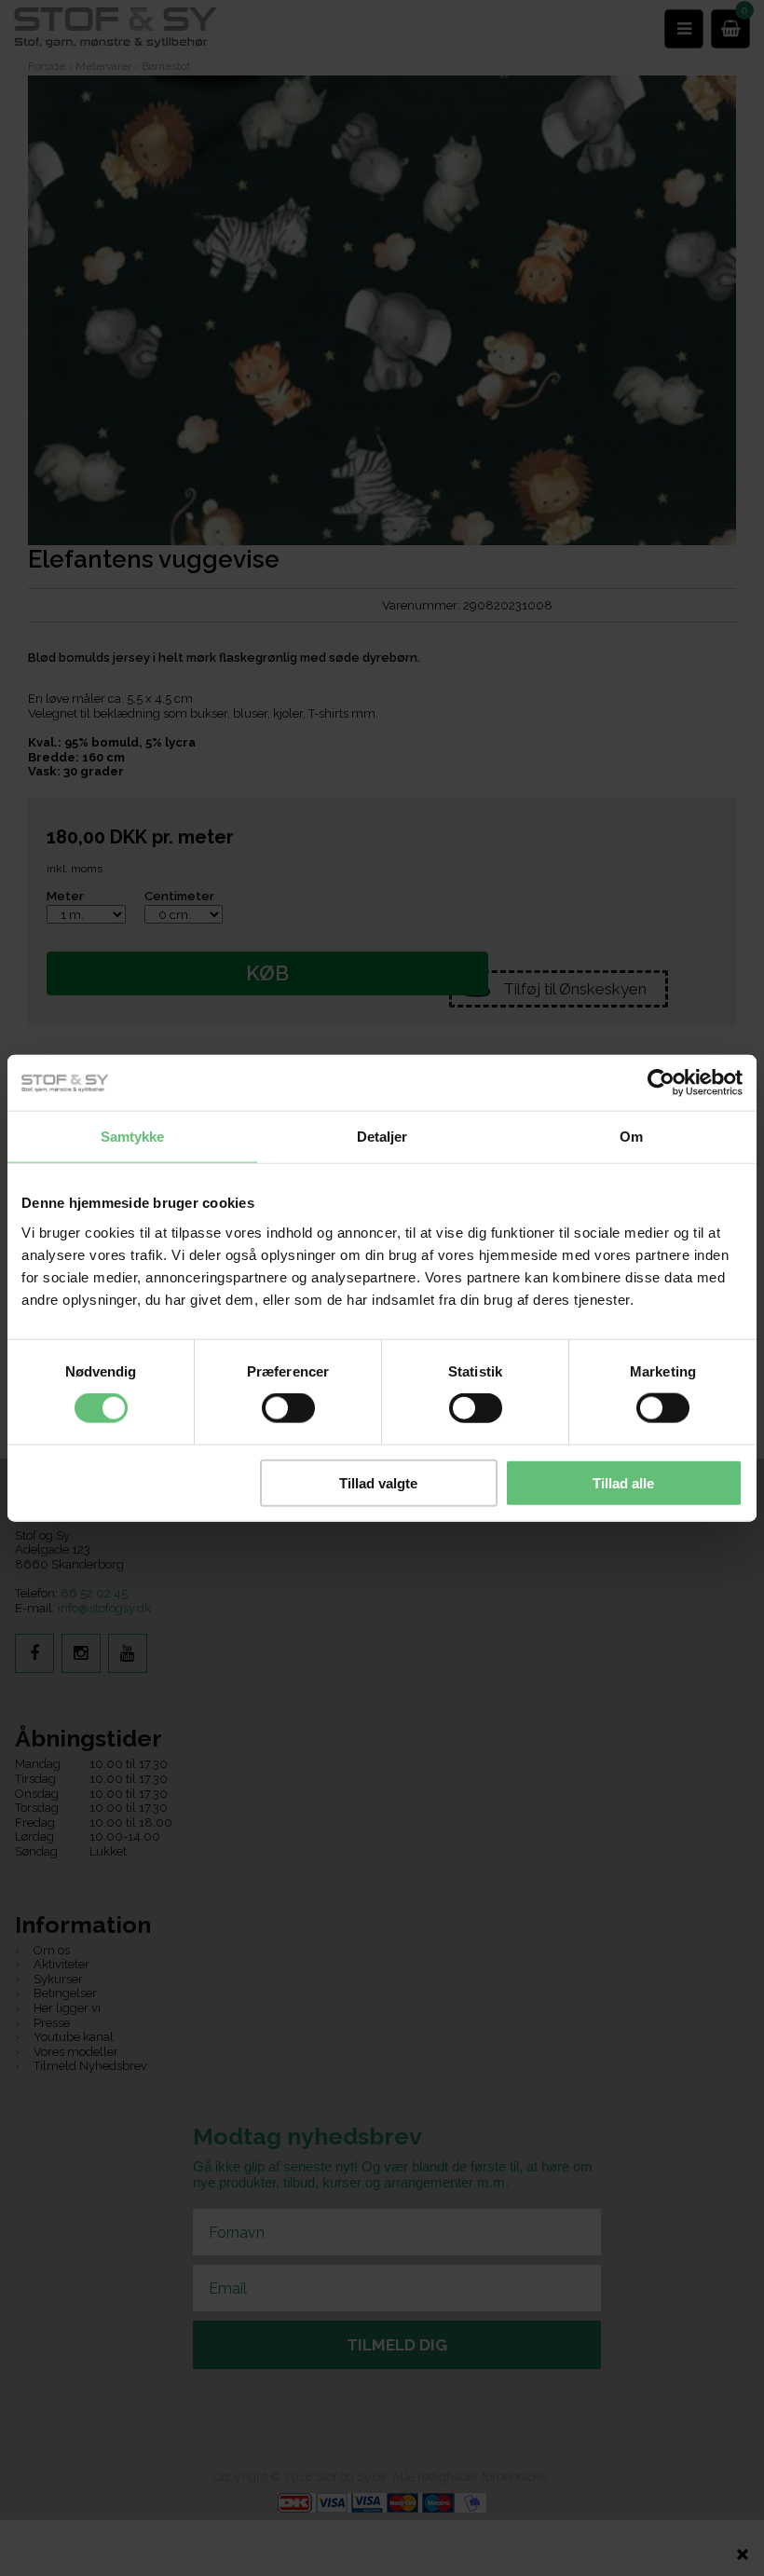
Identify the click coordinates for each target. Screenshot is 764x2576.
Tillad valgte (378, 1482)
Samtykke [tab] (133, 1137)
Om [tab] (631, 1137)
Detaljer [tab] (382, 1137)
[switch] (288, 1408)
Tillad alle (623, 1482)
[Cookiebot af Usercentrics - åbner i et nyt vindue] (661, 1083)
